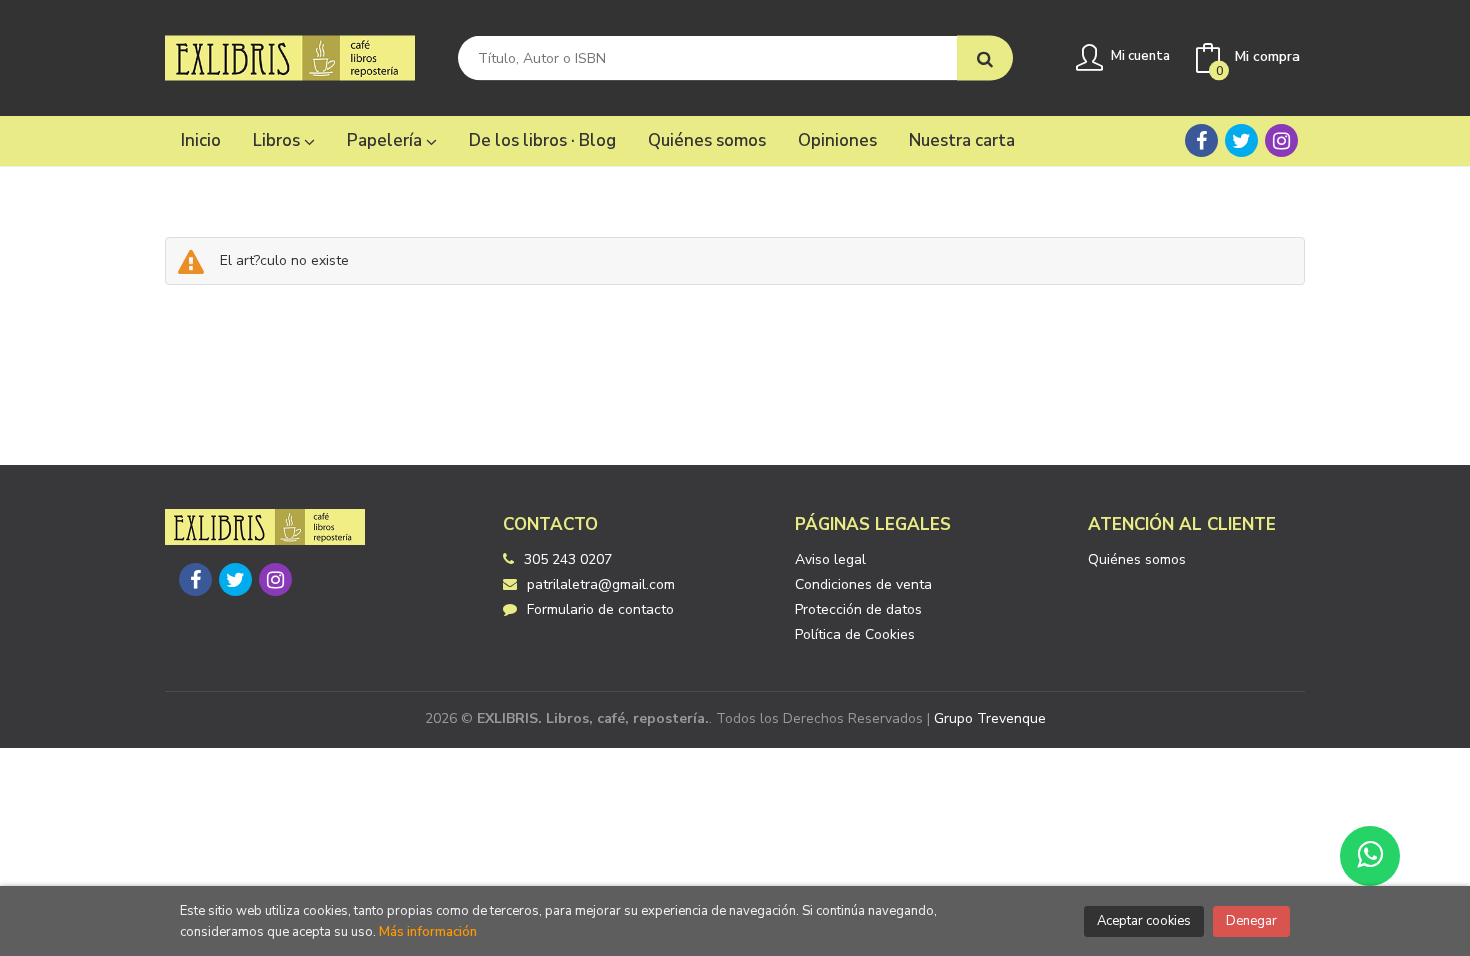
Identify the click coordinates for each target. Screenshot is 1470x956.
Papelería (386, 140)
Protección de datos (858, 609)
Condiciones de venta (863, 584)
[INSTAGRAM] (1281, 140)
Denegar (1251, 921)
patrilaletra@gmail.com (601, 584)
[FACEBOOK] (1201, 140)
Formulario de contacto (600, 609)
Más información (428, 932)
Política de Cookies (855, 634)
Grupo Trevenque (990, 718)
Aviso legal (830, 559)
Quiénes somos (1137, 559)
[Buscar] (985, 58)
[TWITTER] (1241, 140)
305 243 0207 (568, 559)
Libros (278, 140)
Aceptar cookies (1144, 921)
